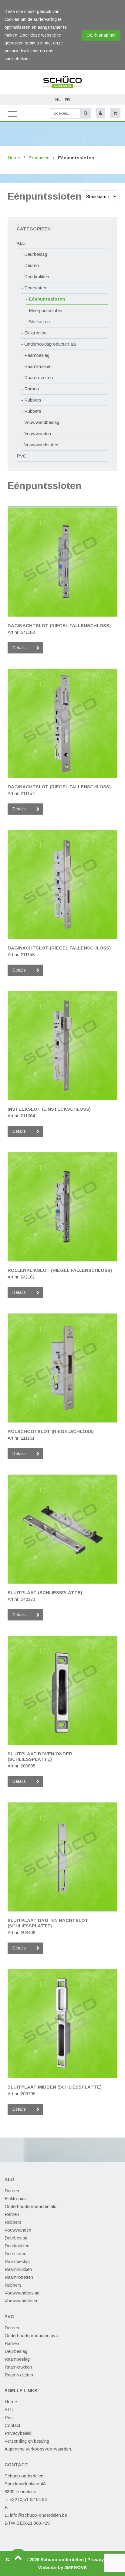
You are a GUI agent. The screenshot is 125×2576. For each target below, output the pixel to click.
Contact (12, 2425)
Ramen (32, 389)
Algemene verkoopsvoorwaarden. (38, 2449)
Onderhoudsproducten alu (50, 344)
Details (19, 648)
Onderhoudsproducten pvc (31, 2335)
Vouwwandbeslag (42, 422)
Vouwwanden (38, 433)
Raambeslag (37, 355)
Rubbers (33, 400)
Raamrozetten (39, 378)
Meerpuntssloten (46, 310)
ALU (21, 243)
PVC (22, 456)
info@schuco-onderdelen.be (39, 2515)
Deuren (32, 265)
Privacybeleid (18, 2433)
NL (58, 100)
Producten (39, 158)
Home (14, 158)
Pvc (9, 2417)
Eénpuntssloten (47, 299)
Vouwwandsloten (41, 445)
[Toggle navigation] (13, 113)
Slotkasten (39, 322)
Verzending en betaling (27, 2441)
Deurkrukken (37, 277)
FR (67, 100)
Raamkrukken (38, 366)
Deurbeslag (36, 254)
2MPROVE (76, 2567)
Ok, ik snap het (101, 35)
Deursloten (35, 288)
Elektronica (35, 333)
